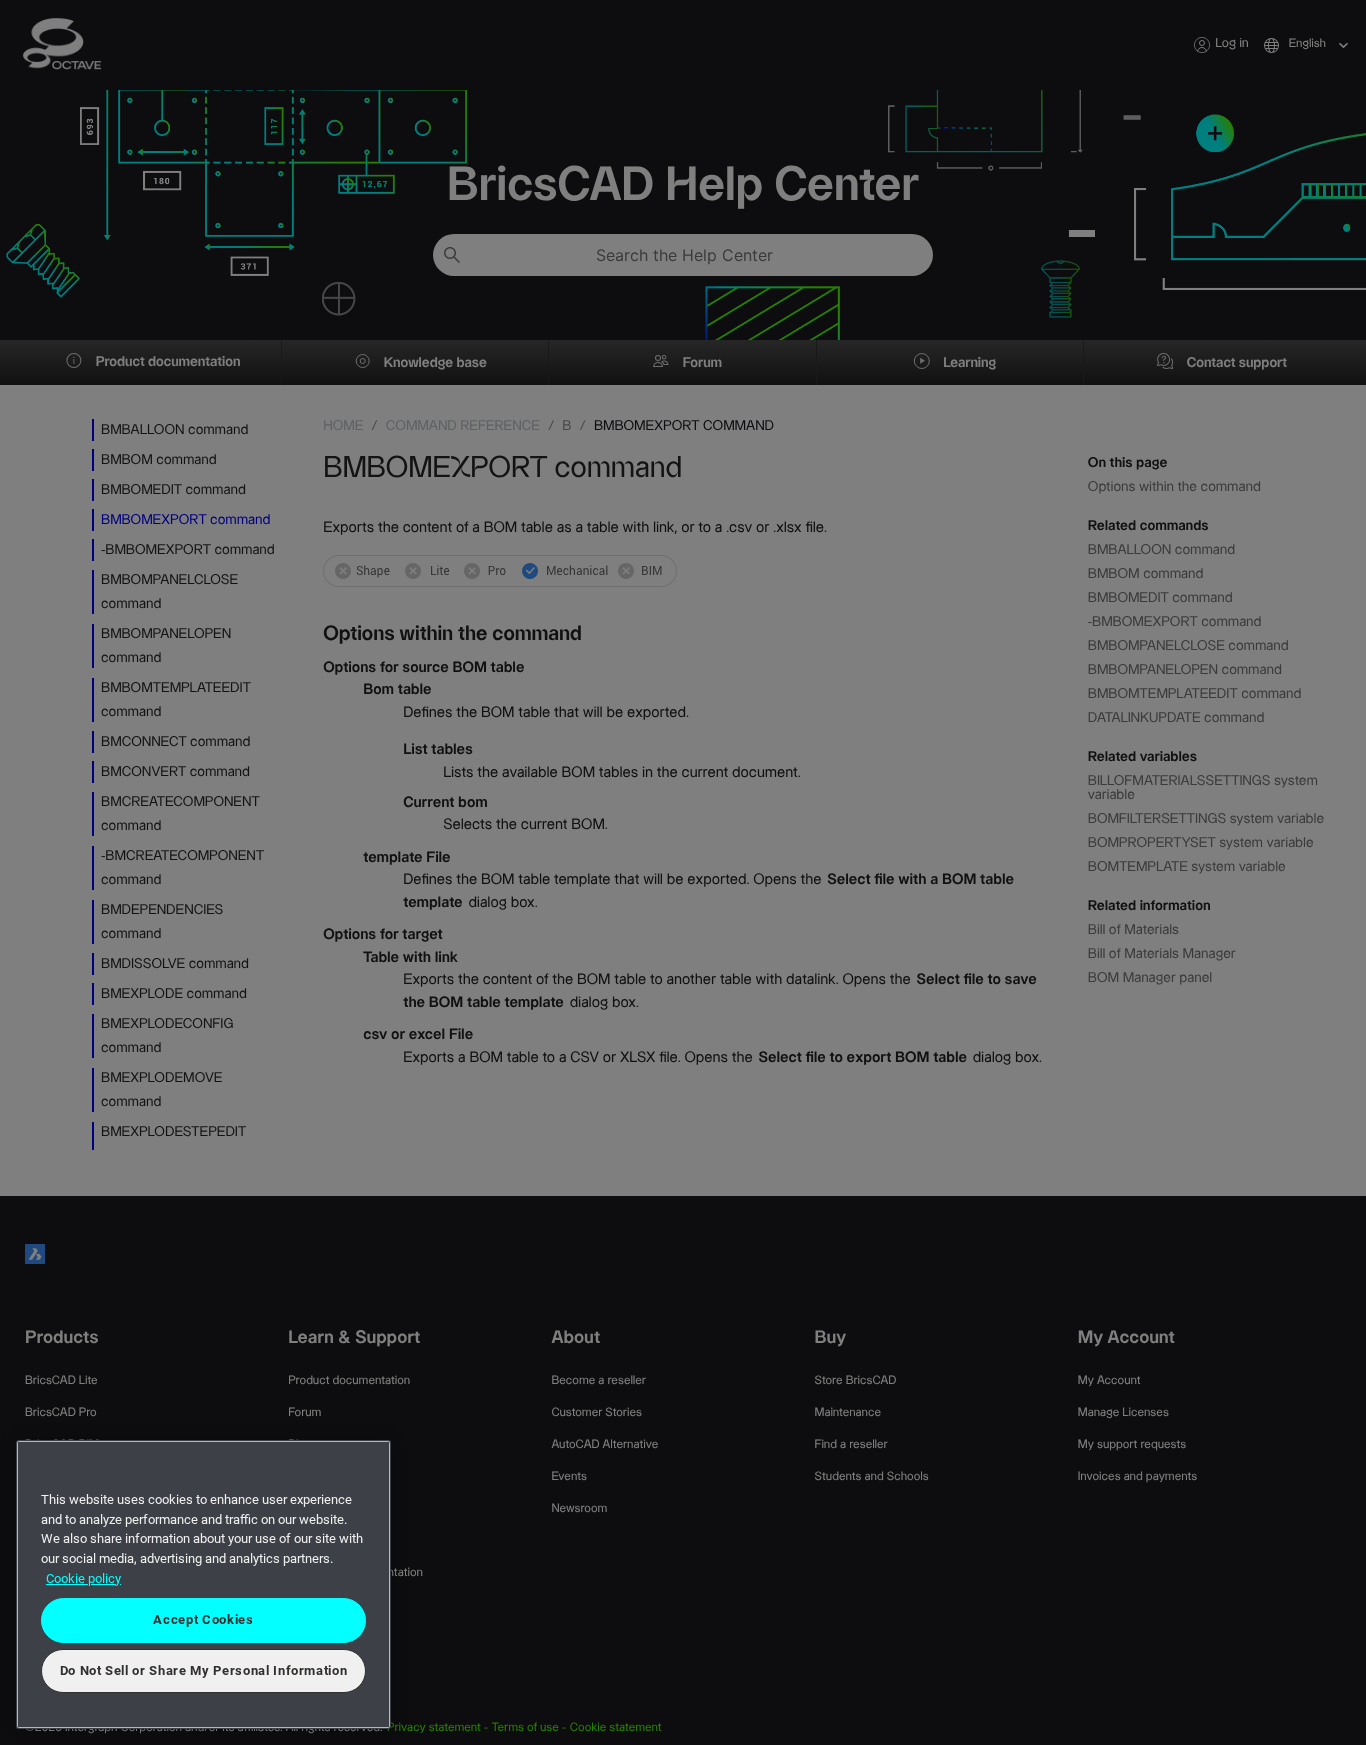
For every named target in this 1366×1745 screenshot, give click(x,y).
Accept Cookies (203, 1619)
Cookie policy (83, 1578)
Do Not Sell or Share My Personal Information (204, 1670)
